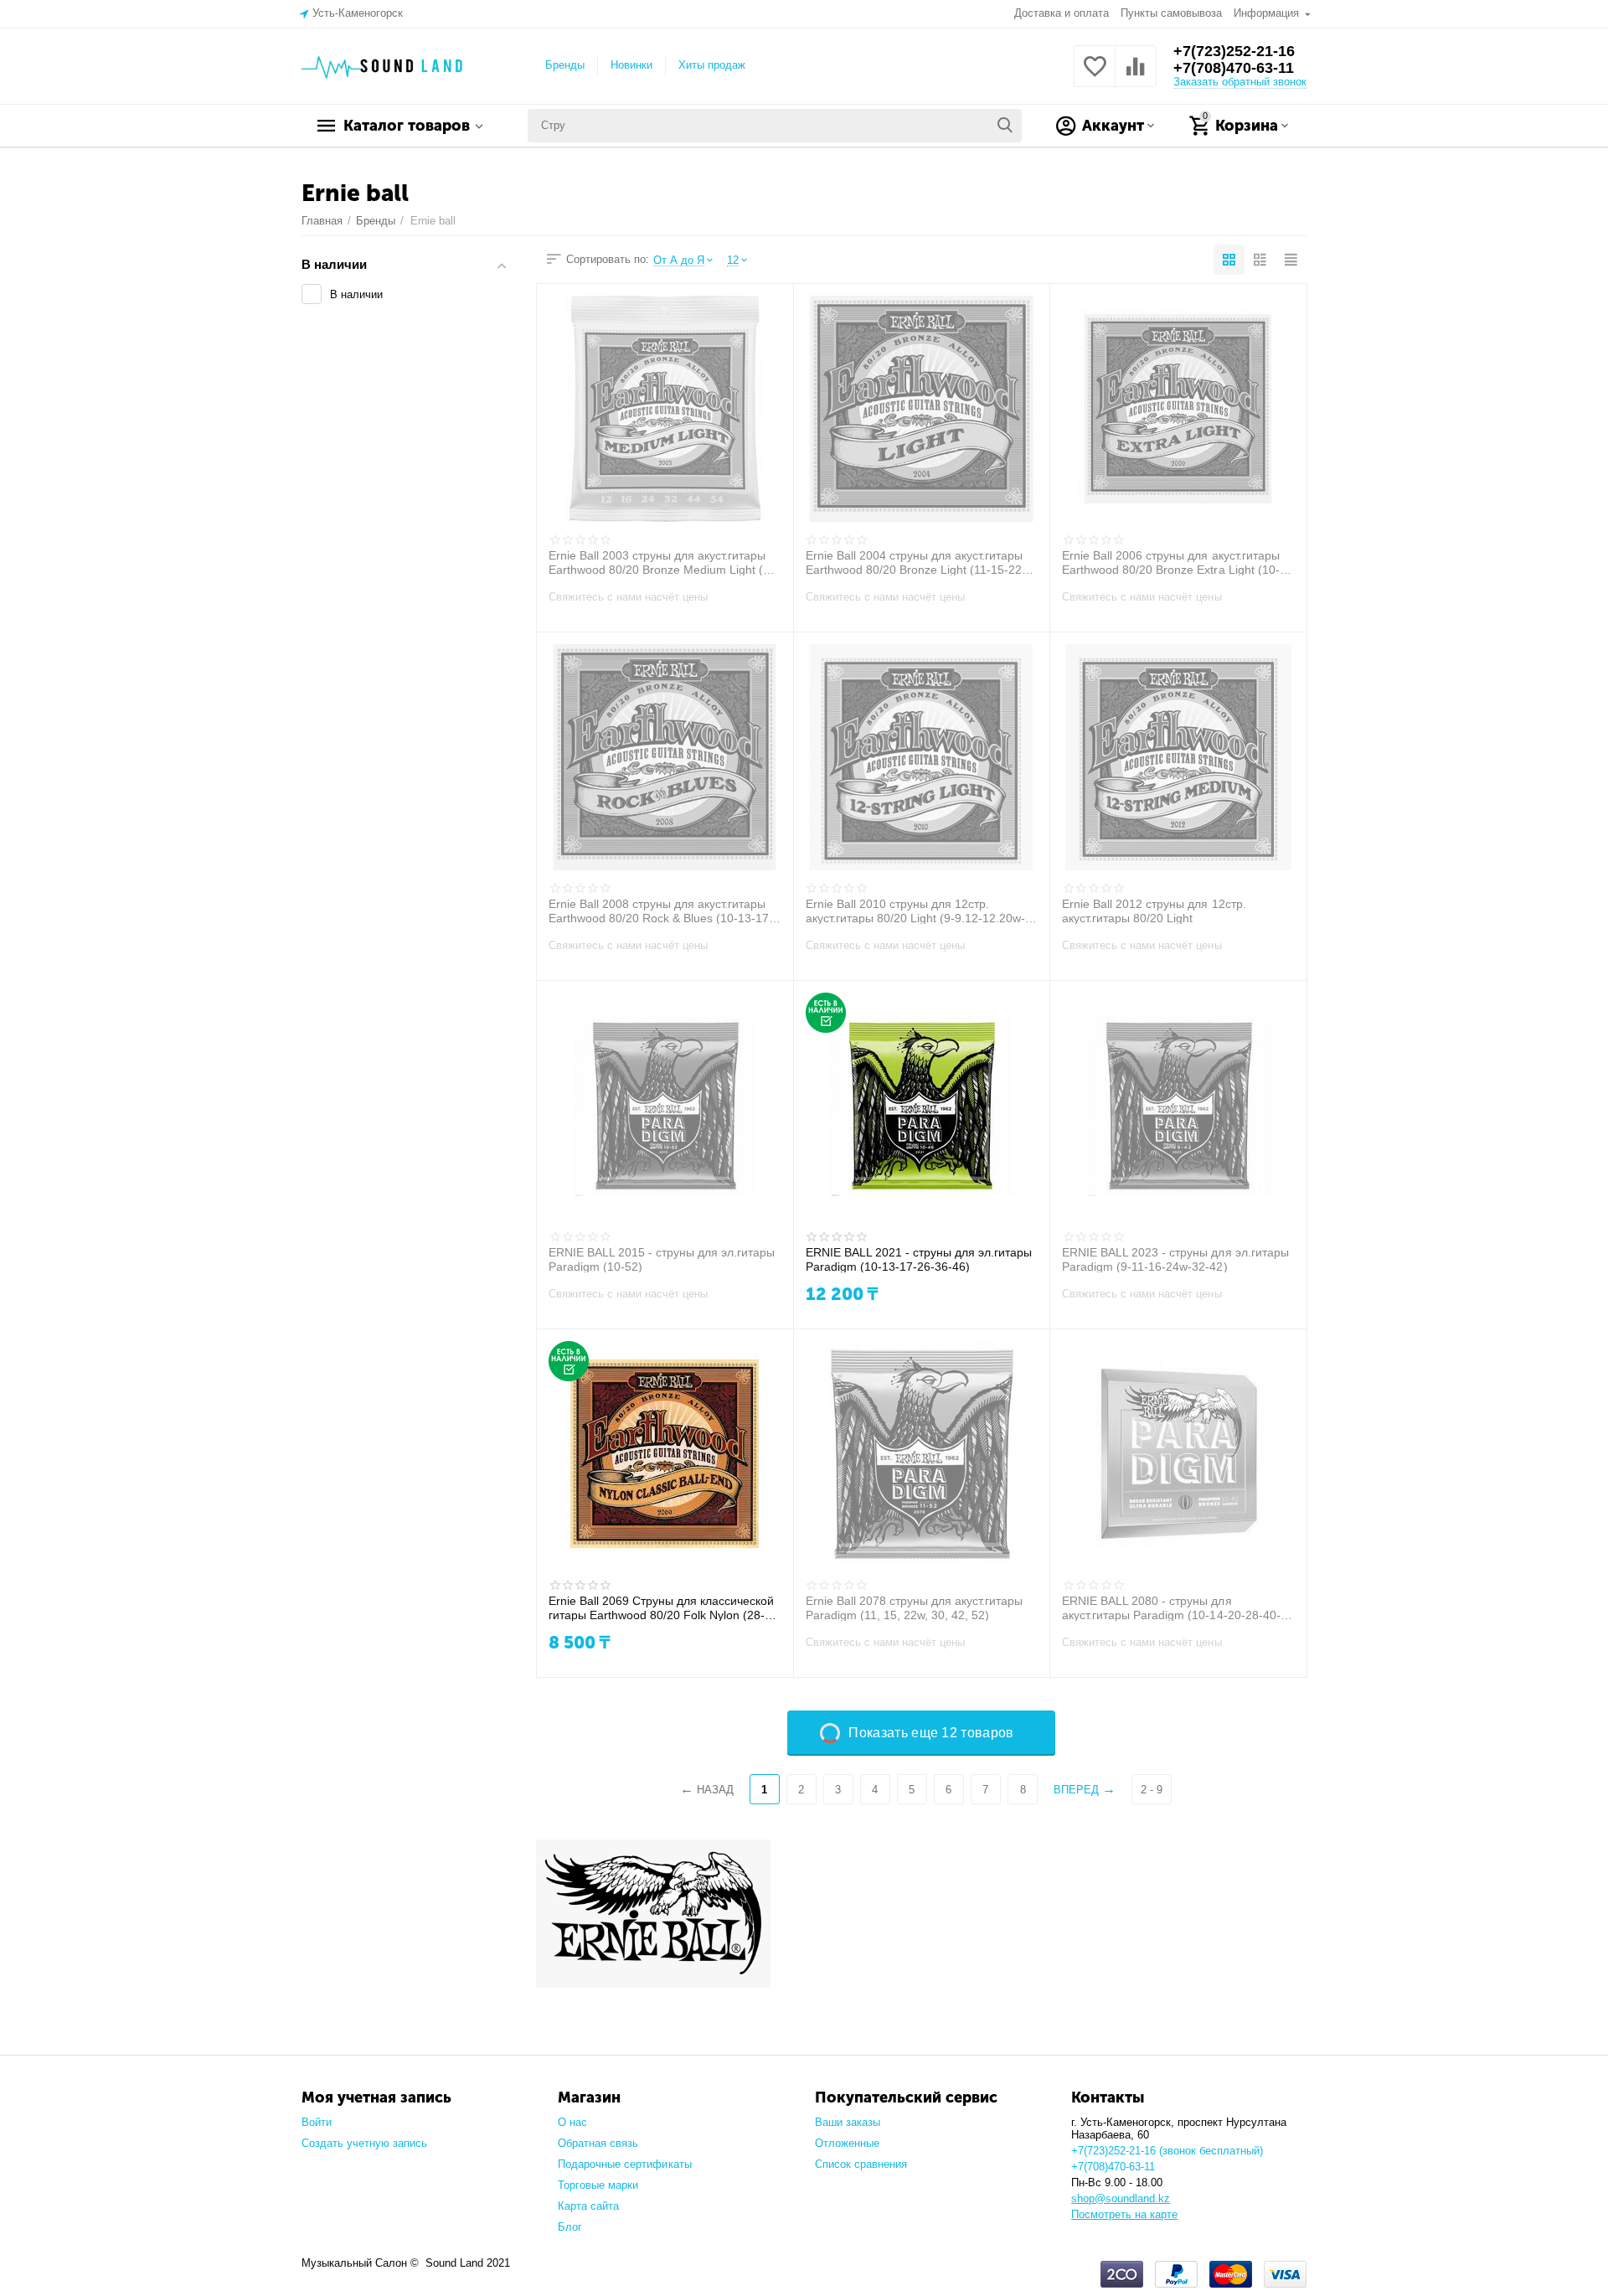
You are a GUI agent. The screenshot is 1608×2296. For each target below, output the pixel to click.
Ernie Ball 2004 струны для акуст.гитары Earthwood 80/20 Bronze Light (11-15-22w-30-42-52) (920, 562)
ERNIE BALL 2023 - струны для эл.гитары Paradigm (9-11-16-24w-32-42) (1175, 1259)
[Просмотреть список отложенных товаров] (1095, 76)
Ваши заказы (848, 2122)
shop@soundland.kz (1121, 2198)
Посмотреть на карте (1124, 2214)
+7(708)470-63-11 (1234, 68)
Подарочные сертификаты (624, 2164)
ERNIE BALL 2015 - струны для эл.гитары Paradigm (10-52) (662, 1259)
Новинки (631, 65)
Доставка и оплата (1062, 13)
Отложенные (847, 2143)
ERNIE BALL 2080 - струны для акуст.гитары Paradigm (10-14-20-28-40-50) (1171, 1607)
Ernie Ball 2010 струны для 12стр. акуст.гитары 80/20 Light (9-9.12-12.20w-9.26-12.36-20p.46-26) (915, 911)
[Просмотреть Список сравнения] (1136, 76)
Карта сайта (588, 2206)
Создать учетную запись (364, 2143)
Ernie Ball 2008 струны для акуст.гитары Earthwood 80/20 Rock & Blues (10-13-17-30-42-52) (661, 911)
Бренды (565, 65)
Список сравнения (861, 2164)
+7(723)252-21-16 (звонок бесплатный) (1167, 2151)
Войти (317, 2122)
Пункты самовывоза (1171, 13)
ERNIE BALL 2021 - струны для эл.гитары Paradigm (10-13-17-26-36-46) (919, 1259)
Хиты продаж (712, 65)
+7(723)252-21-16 (1234, 51)
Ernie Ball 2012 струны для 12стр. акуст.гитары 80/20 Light (1154, 911)
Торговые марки (598, 2185)
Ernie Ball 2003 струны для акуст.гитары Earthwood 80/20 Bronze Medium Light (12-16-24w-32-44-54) (665, 562)
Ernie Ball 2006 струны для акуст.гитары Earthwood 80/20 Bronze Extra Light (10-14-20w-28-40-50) (1170, 562)
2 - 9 (1152, 1790)
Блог (570, 2227)
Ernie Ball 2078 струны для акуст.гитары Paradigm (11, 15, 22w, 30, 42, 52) (914, 1607)
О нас (572, 2122)
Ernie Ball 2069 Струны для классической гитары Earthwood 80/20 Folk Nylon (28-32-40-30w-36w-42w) (661, 1607)
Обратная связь (598, 2143)
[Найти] (1005, 126)
